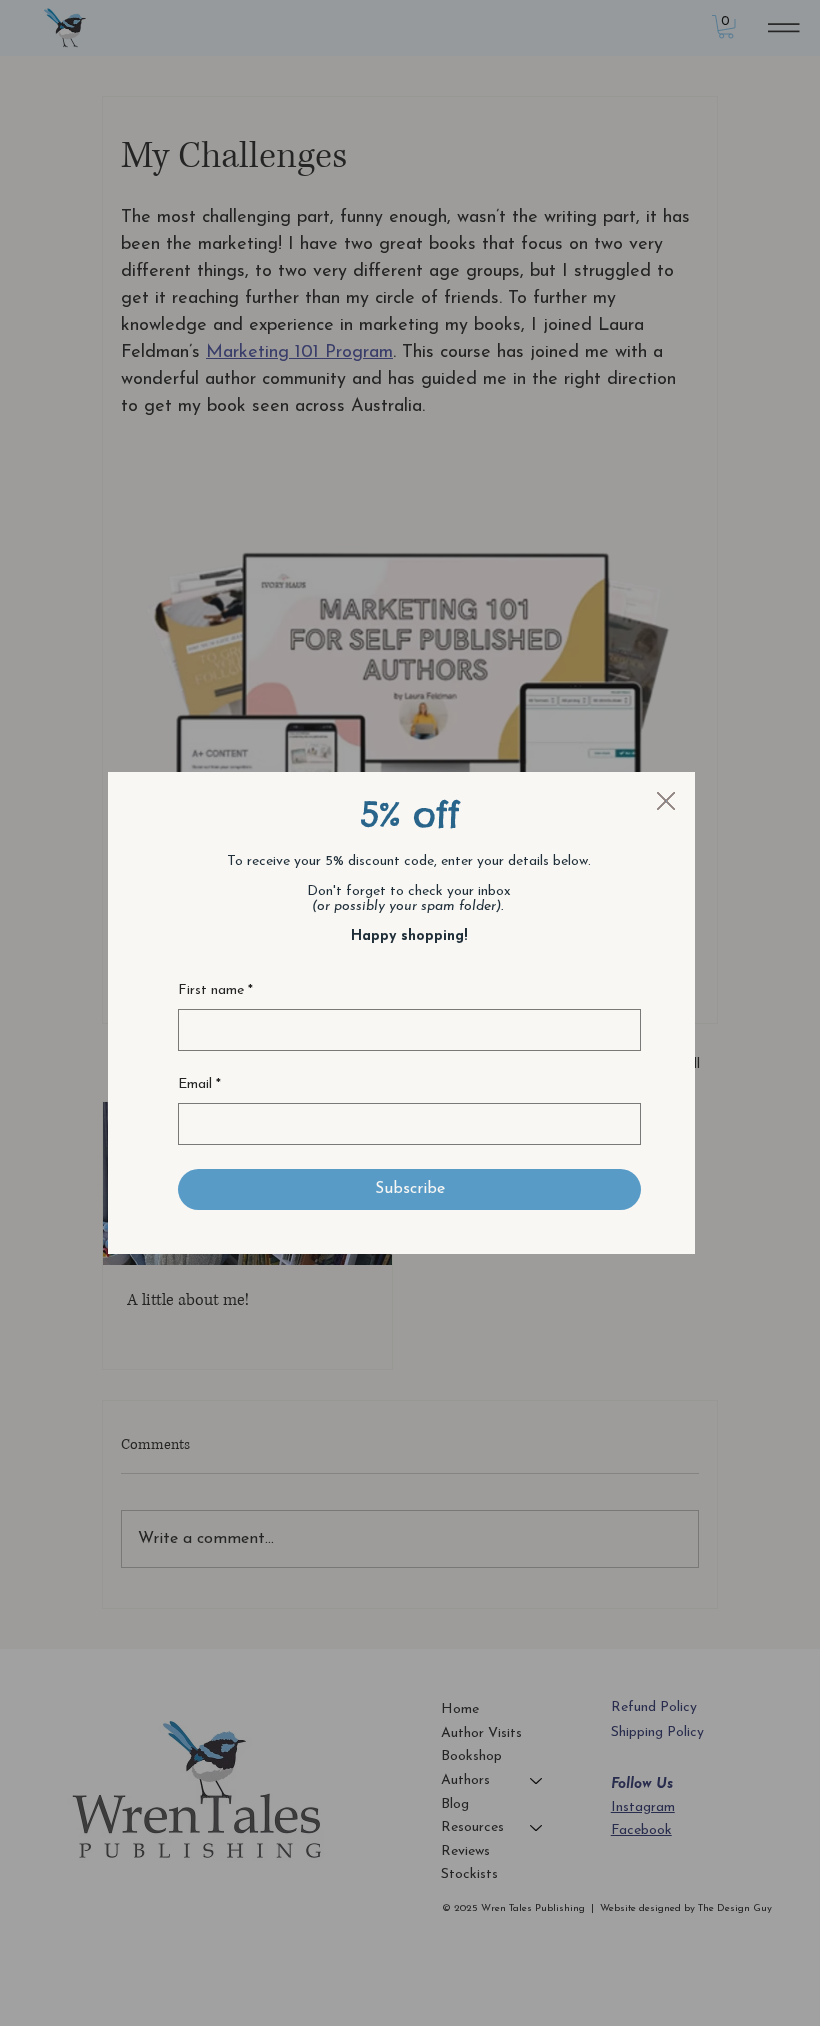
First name (215, 990)
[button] (666, 802)
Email (199, 1084)
